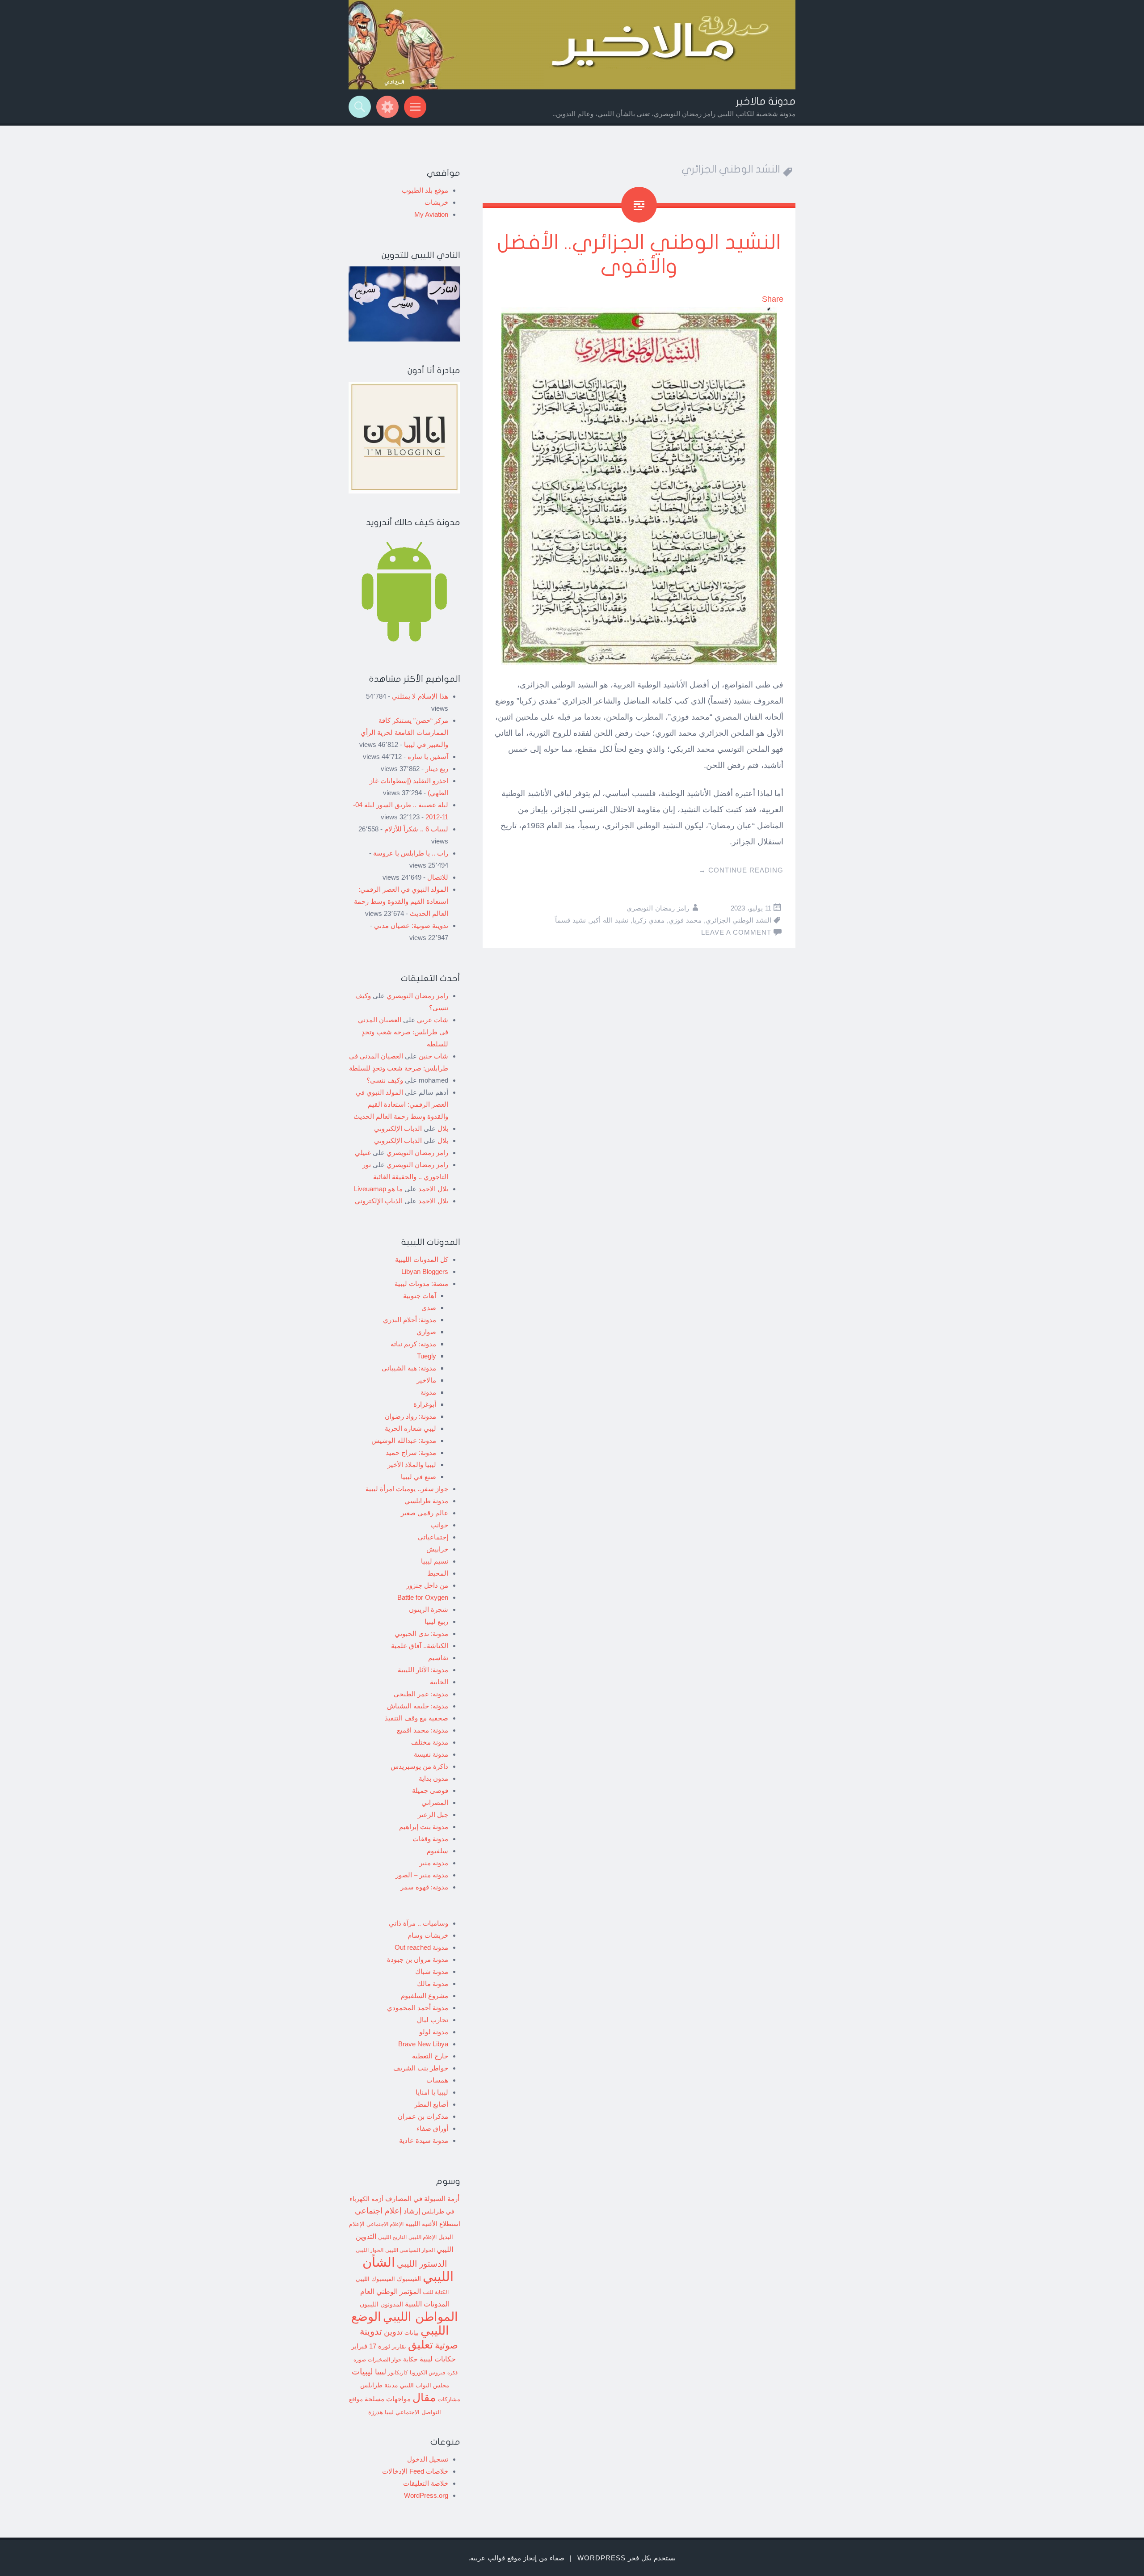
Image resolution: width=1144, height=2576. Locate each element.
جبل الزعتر (433, 1815)
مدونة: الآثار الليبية (423, 1670)
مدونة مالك (433, 1984)
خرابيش (437, 1549)
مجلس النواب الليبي (425, 2385)
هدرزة (376, 2412)
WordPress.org (426, 2495)
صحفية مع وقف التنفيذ (416, 1718)
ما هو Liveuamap (378, 1189)
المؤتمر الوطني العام (391, 2291)
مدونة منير (434, 1863)
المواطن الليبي (421, 2317)
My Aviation (431, 214)
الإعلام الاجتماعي (385, 2224)
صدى (429, 1308)
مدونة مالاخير (766, 101)
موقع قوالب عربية (496, 2558)
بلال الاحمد (433, 1189)
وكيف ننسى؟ (385, 1080)
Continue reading (741, 870)
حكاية (410, 2359)
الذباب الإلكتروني (398, 1128)
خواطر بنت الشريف (421, 2068)
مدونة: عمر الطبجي (421, 1694)
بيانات (412, 2333)
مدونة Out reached (421, 1947)
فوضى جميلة (430, 1790)
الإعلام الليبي (423, 2237)
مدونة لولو (434, 2032)
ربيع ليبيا (436, 1621)
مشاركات (449, 2399)
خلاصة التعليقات (426, 2483)
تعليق (421, 2344)
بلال (443, 1128)
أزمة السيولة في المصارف (422, 2199)
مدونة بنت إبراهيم (424, 1827)
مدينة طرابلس (379, 2385)
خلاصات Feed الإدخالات (415, 2471)
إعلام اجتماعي (378, 2211)
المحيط (438, 1573)
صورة (360, 2359)
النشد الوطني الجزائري (738, 920)
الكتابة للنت (436, 2292)
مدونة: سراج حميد (411, 1452)
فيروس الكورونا (428, 2372)
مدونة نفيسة (431, 1754)
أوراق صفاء (432, 2128)
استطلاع (450, 2224)
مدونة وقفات (430, 1839)
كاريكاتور (398, 2372)
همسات (437, 2080)
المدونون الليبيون (381, 2304)
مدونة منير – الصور (422, 1875)
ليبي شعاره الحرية (410, 1428)
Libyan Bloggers (425, 1271)
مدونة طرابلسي (426, 1501)
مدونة (428, 1392)
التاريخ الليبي (392, 2237)
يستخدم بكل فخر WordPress (627, 2558)
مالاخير (426, 1380)
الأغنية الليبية (421, 2224)
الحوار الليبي (370, 2250)
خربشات (436, 202)
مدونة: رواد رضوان (410, 1416)
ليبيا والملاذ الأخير (412, 1465)
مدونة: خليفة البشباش (418, 1706)
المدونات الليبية (427, 2304)
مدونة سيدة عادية (424, 2140)
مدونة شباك (432, 1971)
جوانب (439, 1525)
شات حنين (433, 1056)
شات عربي (433, 1020)
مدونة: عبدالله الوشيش (404, 1440)
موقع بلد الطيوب (425, 190)
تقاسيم (438, 1658)
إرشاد (412, 2211)
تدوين (393, 2332)
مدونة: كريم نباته (413, 1344)
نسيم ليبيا (435, 1561)
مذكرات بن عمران (423, 2116)
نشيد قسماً (570, 920)
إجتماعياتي (433, 1537)
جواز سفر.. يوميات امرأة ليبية (407, 1489)
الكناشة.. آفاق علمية (420, 1646)
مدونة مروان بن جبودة (418, 1959)
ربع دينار (437, 769)
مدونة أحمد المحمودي (418, 2008)
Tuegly (427, 1356)
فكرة (452, 2373)
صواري (426, 1332)
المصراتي (435, 1802)
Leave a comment (736, 932)
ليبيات (362, 2372)
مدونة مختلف (430, 1742)
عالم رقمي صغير (425, 1513)
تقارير (399, 2347)
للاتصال (438, 877)
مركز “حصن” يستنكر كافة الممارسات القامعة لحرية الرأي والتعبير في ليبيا (404, 732)
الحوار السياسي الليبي (410, 2250)
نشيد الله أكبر (609, 920)
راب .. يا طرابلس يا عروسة (411, 853)
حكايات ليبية (438, 2359)
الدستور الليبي (422, 2264)
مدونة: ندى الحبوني (421, 1634)
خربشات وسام (428, 1935)
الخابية (439, 1682)
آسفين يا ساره (428, 757)
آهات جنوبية (420, 1296)
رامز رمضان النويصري (658, 908)
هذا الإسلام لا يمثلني (420, 696)
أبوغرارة (425, 1404)
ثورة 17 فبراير (371, 2346)
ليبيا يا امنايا (432, 2092)
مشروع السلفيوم (425, 1996)
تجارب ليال (433, 2020)
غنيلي (363, 1153)
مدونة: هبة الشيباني (409, 1368)
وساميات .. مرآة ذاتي (418, 1923)
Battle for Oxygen (423, 1597)
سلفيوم (437, 1851)
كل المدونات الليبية (422, 1259)
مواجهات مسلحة (388, 2399)
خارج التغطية (430, 2056)
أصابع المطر (431, 2104)
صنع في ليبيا (418, 1477)
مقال (424, 2397)
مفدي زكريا (648, 920)
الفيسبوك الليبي (375, 2279)
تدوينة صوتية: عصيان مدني (411, 925)
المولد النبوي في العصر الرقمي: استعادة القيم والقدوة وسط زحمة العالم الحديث (401, 901)
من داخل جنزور (427, 1585)
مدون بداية (433, 1778)
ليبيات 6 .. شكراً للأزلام (416, 829)
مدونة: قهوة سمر (424, 1887)
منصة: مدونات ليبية (421, 1284)
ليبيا (381, 2372)
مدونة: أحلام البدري (410, 1320)
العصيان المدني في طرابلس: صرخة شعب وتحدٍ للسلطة (403, 1032)
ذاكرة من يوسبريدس (419, 1766)
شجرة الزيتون (429, 1609)
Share (773, 299)
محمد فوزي (685, 920)
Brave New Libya (423, 2044)
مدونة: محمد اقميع (423, 1730)
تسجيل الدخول (428, 2459)
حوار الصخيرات (385, 2359)
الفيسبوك (409, 2279)
